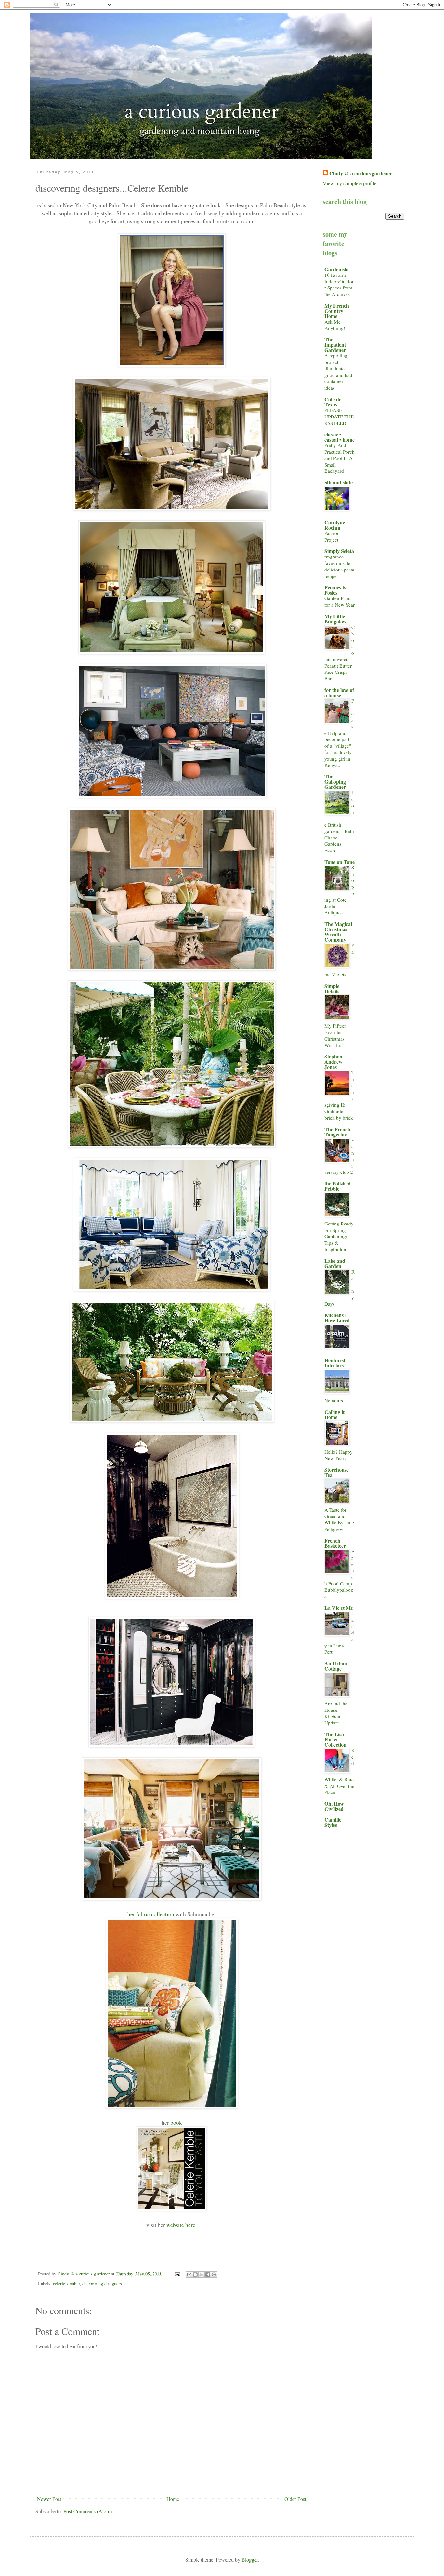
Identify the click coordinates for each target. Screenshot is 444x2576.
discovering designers (102, 2283)
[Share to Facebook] (208, 2275)
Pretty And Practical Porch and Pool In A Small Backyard (340, 458)
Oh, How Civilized (334, 1806)
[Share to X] (202, 2275)
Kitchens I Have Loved (337, 1318)
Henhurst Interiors (335, 1363)
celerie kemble (66, 2283)
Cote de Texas (333, 402)
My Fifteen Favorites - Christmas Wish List (336, 1035)
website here (181, 2225)
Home (173, 2499)
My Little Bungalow (335, 619)
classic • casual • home (340, 437)
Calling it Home (334, 1414)
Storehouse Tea (337, 1472)
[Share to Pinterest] (214, 2275)
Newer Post (49, 2499)
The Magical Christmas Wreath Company (338, 932)
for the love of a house (339, 692)
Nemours (334, 1400)
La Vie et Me (339, 1608)
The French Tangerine (337, 1132)
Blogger (250, 2560)
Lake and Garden (335, 1263)
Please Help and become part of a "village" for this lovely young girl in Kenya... (339, 733)
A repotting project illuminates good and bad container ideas (338, 372)
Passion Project (332, 536)
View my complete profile (350, 183)
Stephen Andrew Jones (333, 1062)
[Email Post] (177, 2274)
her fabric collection (151, 1914)
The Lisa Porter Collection (335, 1739)
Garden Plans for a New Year (340, 601)
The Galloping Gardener (335, 782)
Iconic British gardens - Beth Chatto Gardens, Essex (339, 821)
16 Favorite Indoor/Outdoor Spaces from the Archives (340, 284)
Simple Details (332, 988)
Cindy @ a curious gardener (361, 173)
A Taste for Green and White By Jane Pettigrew (339, 1519)
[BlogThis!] (195, 2275)
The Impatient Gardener (335, 345)
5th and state (339, 482)
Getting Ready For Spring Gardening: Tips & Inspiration (339, 1236)
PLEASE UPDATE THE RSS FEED (339, 417)
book (176, 2122)
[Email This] (189, 2275)
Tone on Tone (340, 862)
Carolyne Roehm (335, 525)
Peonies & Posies (335, 590)
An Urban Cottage (336, 1666)
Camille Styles (333, 1822)
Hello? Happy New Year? (339, 1455)
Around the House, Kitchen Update (336, 1713)
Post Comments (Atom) (88, 2511)
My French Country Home (337, 311)
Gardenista (337, 269)
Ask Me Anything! (335, 325)
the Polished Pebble (338, 1186)
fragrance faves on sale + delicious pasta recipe (340, 566)
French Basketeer (335, 1543)
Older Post (295, 2499)
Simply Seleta (339, 551)
